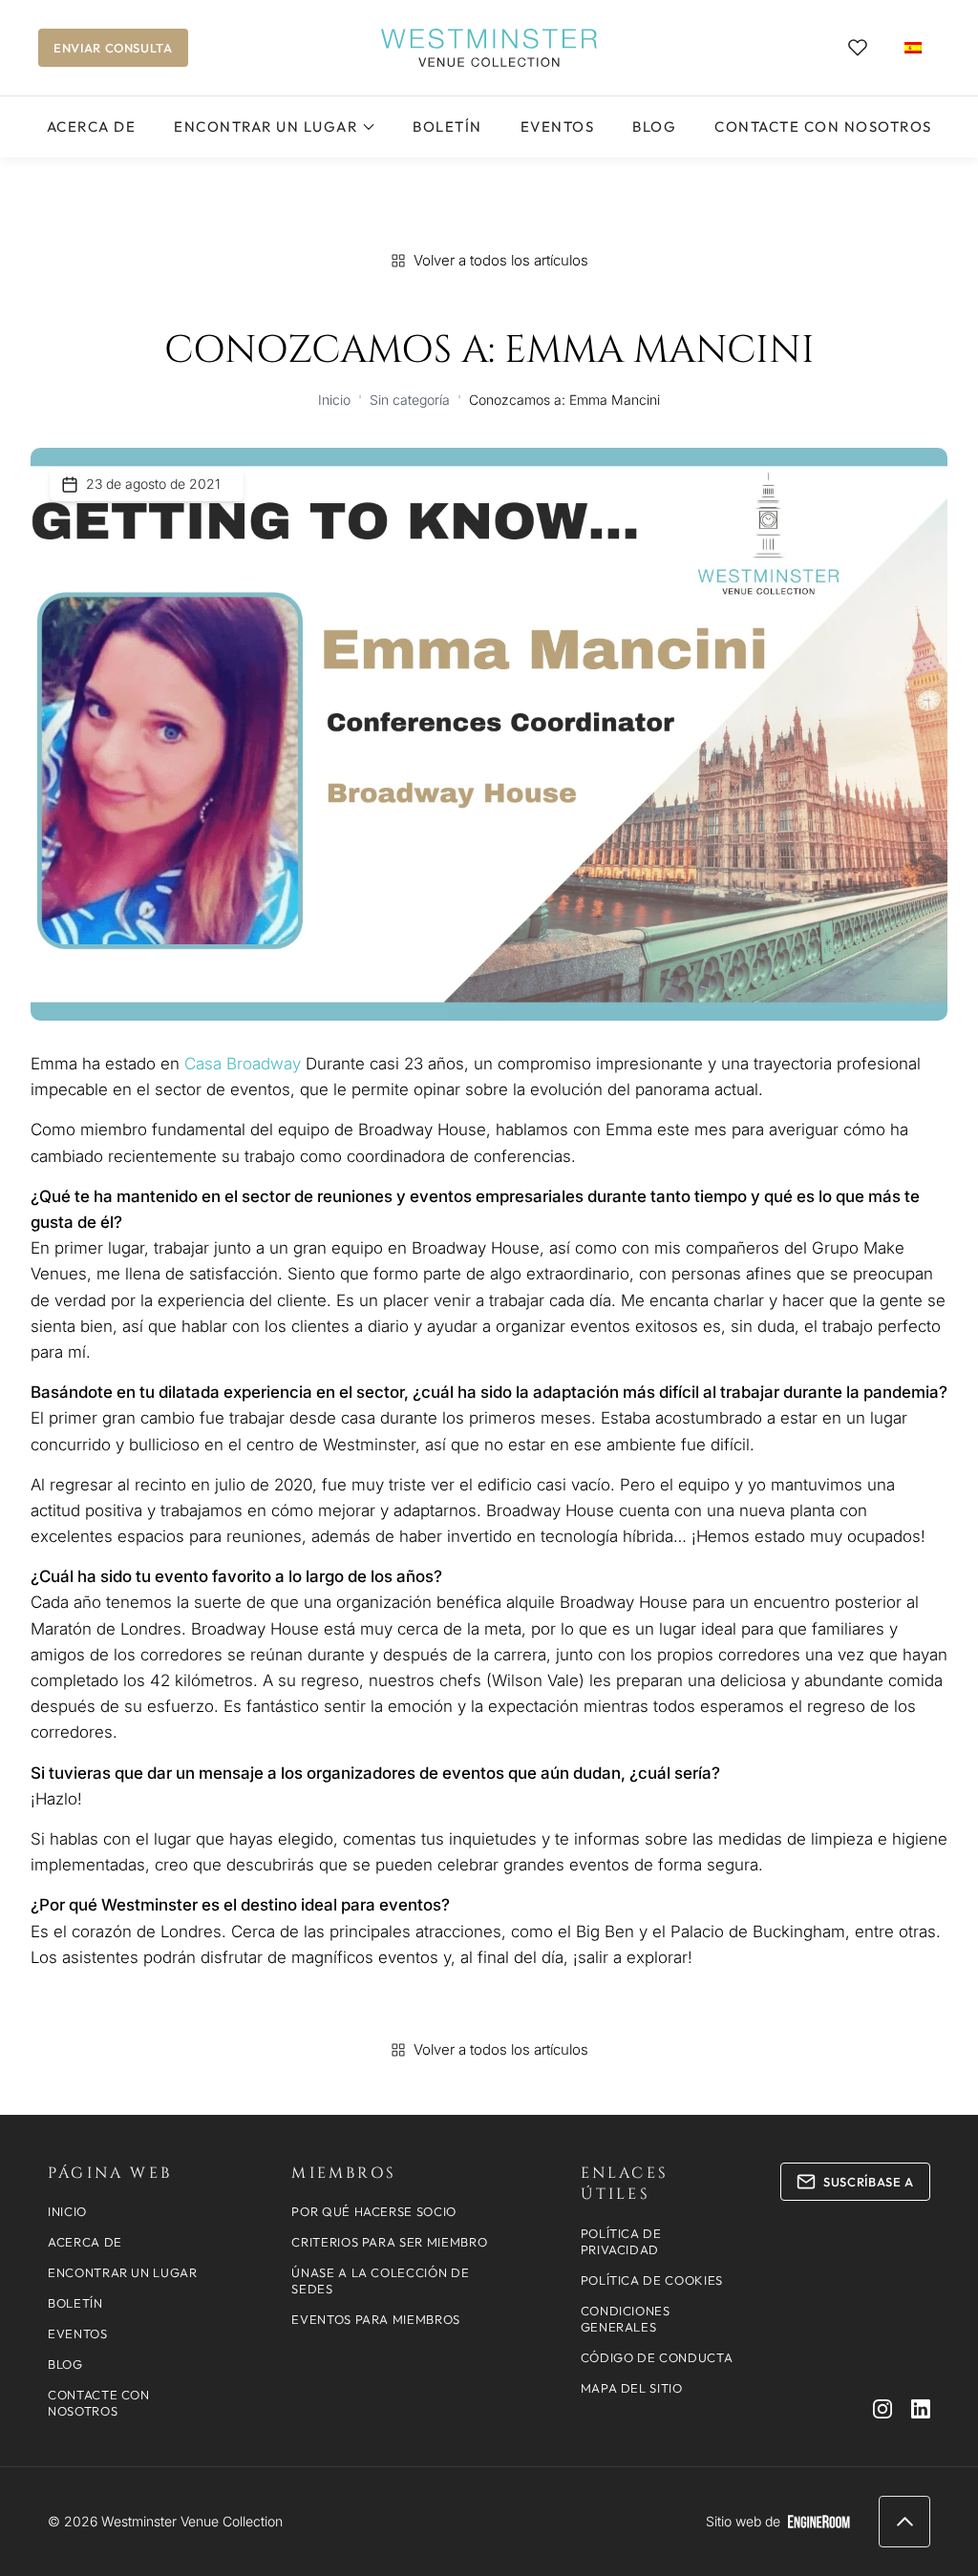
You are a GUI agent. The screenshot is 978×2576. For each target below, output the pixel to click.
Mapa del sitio (632, 2388)
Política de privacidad (621, 2241)
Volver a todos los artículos (501, 260)
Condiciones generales (626, 2319)
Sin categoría (410, 400)
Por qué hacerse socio (374, 2211)
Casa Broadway (243, 1064)
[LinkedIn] (921, 2409)
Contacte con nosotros (823, 127)
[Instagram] (882, 2409)
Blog (654, 127)
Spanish (913, 47)
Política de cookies (652, 2280)
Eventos (558, 127)
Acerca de (92, 127)
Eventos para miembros (376, 2319)
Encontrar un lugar (266, 127)
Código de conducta (657, 2357)
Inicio (334, 400)
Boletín (447, 127)
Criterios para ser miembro (389, 2242)
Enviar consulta (113, 48)
